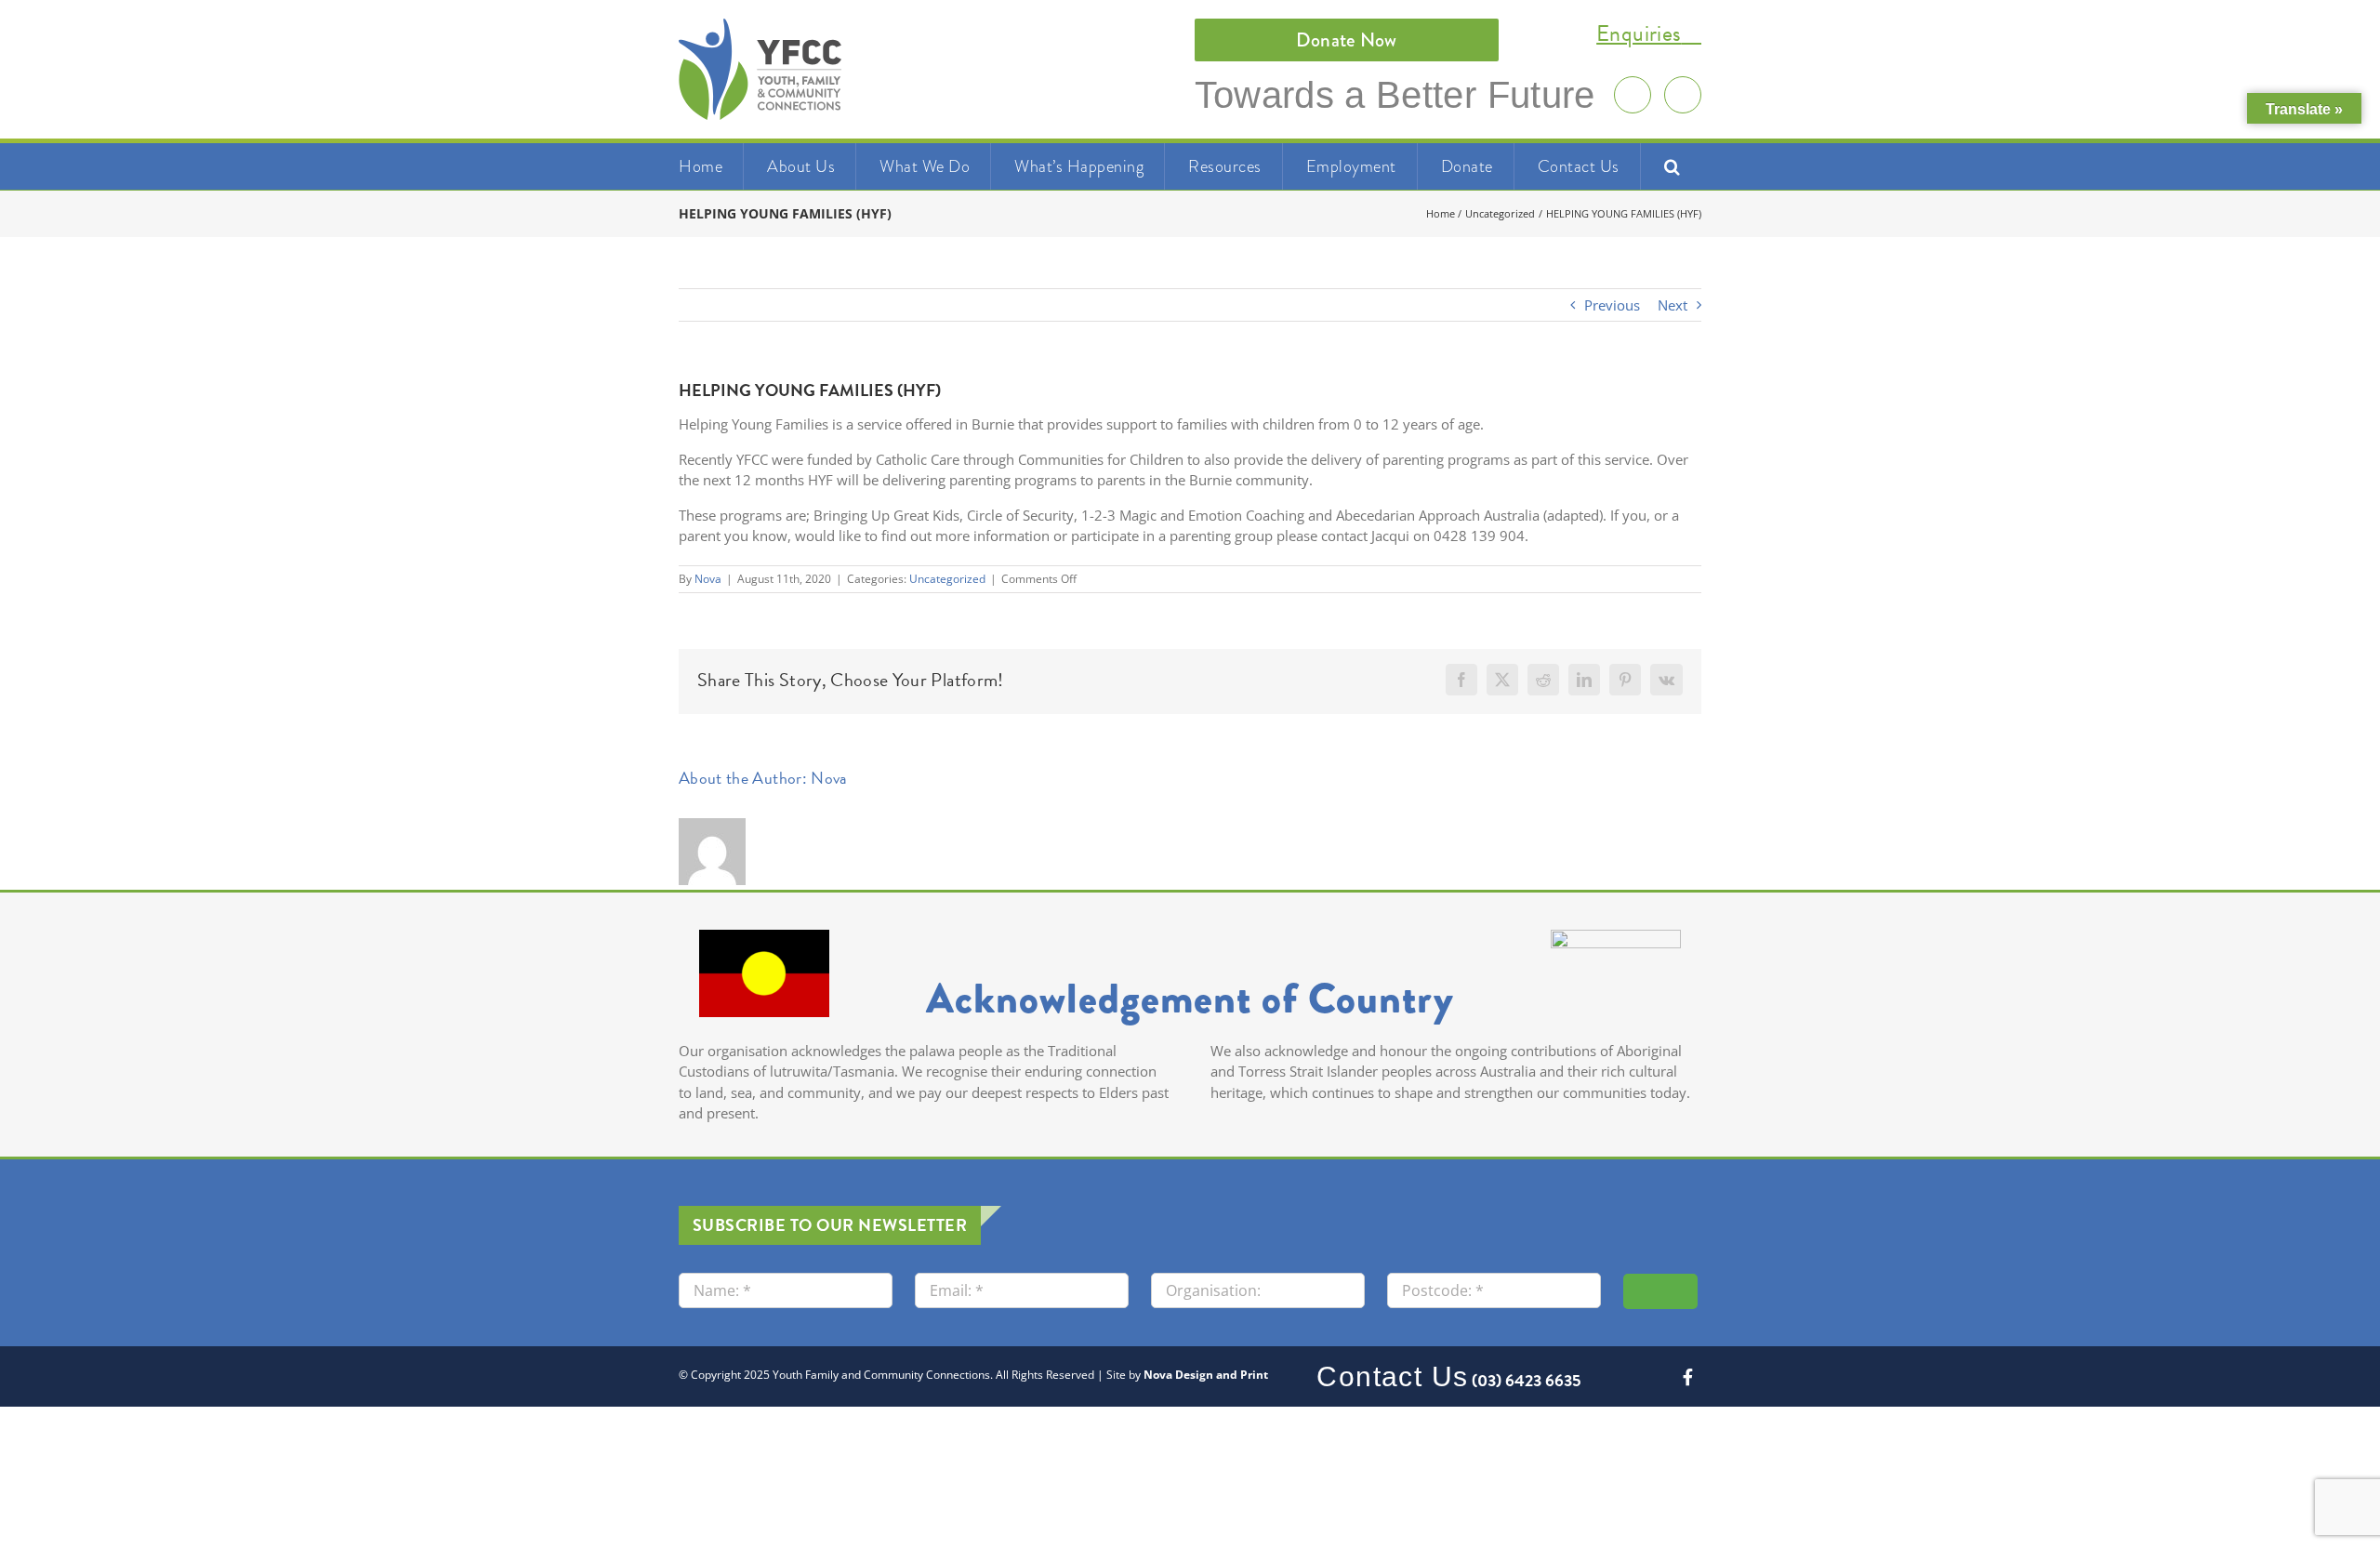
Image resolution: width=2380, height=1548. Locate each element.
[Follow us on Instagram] (1633, 95)
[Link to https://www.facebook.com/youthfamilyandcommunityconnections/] (1688, 1377)
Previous (1612, 305)
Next (1673, 305)
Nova (708, 579)
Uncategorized (947, 579)
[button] (1673, 166)
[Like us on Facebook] (1683, 95)
